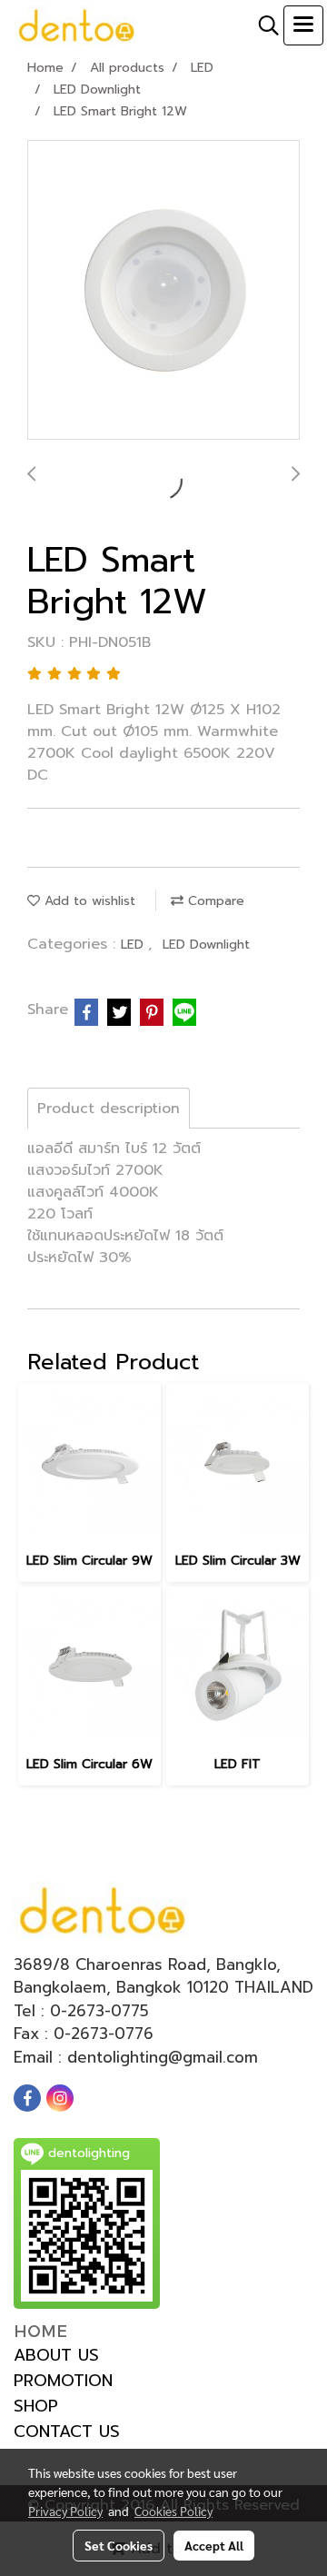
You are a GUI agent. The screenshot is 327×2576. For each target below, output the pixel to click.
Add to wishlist (88, 901)
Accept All (214, 2545)
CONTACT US (67, 2432)
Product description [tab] (109, 1109)
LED (134, 945)
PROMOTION (63, 2381)
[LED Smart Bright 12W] (163, 291)
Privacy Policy (65, 2511)
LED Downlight (206, 945)
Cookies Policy (173, 2511)
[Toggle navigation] (303, 25)
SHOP (36, 2406)
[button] (263, 25)
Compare (214, 901)
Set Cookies (119, 2545)
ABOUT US (56, 2355)
